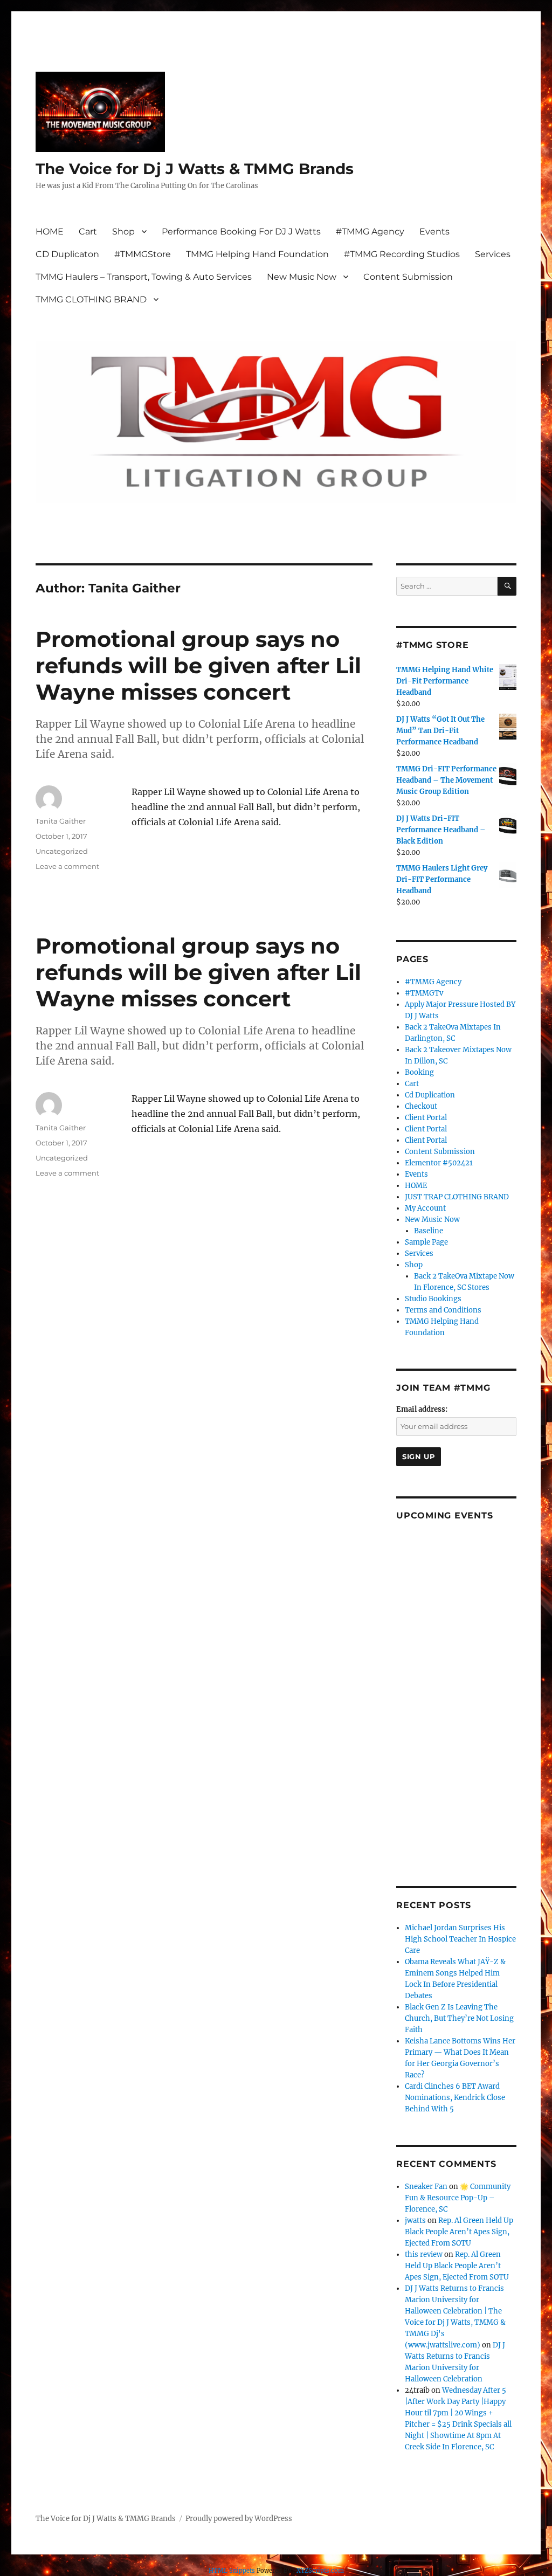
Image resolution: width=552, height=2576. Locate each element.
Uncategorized (62, 851)
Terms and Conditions (443, 1310)
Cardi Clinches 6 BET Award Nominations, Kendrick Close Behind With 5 (455, 2098)
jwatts (415, 2221)
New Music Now (302, 277)
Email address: (422, 1409)
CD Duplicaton (67, 254)
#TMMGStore (143, 254)
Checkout (421, 1106)
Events (434, 232)
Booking (419, 1072)
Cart (88, 232)
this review (424, 2254)
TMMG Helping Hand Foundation (257, 254)
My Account (425, 1208)
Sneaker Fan (426, 2187)
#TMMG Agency (370, 232)
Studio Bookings (433, 1299)
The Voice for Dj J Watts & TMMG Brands (195, 169)
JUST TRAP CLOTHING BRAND (457, 1197)
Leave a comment (67, 866)
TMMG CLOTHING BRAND (91, 299)
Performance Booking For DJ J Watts (241, 232)
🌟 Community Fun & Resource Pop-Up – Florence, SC (458, 2198)
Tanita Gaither (61, 821)
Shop (123, 232)
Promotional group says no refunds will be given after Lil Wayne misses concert (198, 665)
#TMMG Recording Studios (402, 254)
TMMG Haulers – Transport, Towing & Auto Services (144, 277)
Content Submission (408, 277)
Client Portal (426, 1118)
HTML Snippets (232, 2571)
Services (493, 254)
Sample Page (426, 1242)
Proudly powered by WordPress (239, 2519)
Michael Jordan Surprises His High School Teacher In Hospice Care (460, 1939)
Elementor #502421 (439, 1163)
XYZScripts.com (320, 2571)
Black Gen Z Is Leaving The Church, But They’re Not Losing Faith (459, 2018)
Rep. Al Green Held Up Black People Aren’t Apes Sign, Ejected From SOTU (459, 2232)
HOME (50, 232)
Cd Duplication (430, 1095)
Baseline (429, 1231)
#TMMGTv (424, 993)
